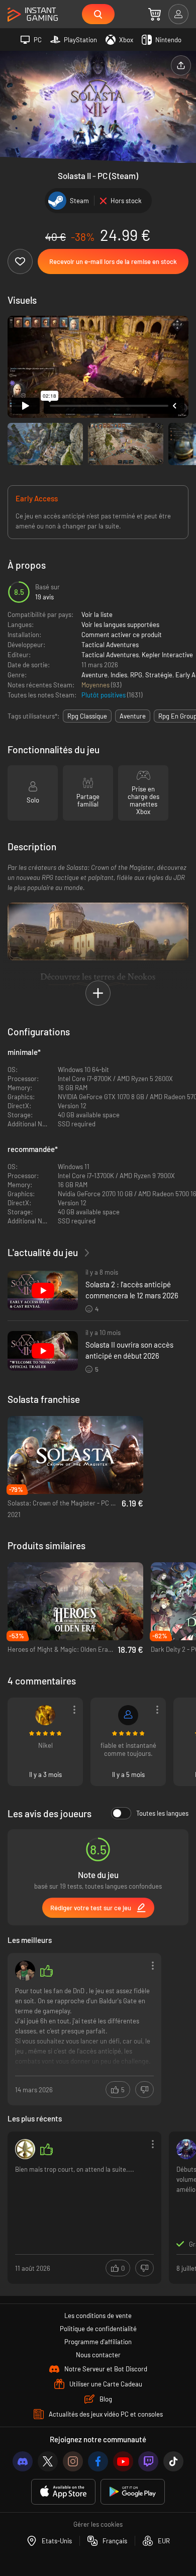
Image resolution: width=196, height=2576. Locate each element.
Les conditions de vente (98, 2316)
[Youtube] (123, 2461)
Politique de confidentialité (98, 2329)
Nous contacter (98, 2355)
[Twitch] (148, 2461)
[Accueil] (33, 15)
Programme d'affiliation (98, 2342)
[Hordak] (25, 2149)
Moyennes (96, 685)
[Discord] (23, 2461)
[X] (48, 2461)
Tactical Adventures (110, 645)
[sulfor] (25, 1971)
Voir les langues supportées (120, 625)
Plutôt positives (104, 695)
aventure (133, 716)
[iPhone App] (63, 2492)
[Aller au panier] (155, 14)
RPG (136, 675)
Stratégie (159, 675)
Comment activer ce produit (122, 635)
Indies (119, 675)
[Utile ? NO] (144, 2090)
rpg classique (87, 716)
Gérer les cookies (98, 2524)
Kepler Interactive (167, 655)
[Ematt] (128, 1715)
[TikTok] (173, 2461)
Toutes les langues (162, 1813)
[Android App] (133, 2492)
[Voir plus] (84, 2028)
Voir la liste (97, 614)
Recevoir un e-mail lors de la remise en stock (113, 261)
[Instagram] (73, 2461)
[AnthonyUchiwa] (45, 1715)
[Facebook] (98, 2461)
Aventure (94, 675)
